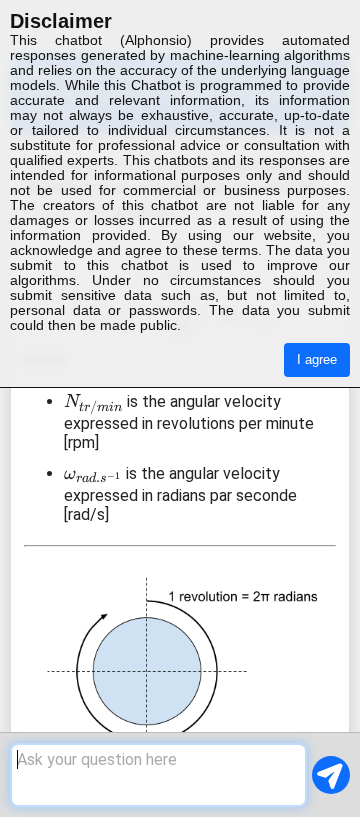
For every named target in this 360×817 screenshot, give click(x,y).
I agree (317, 359)
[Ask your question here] (158, 775)
